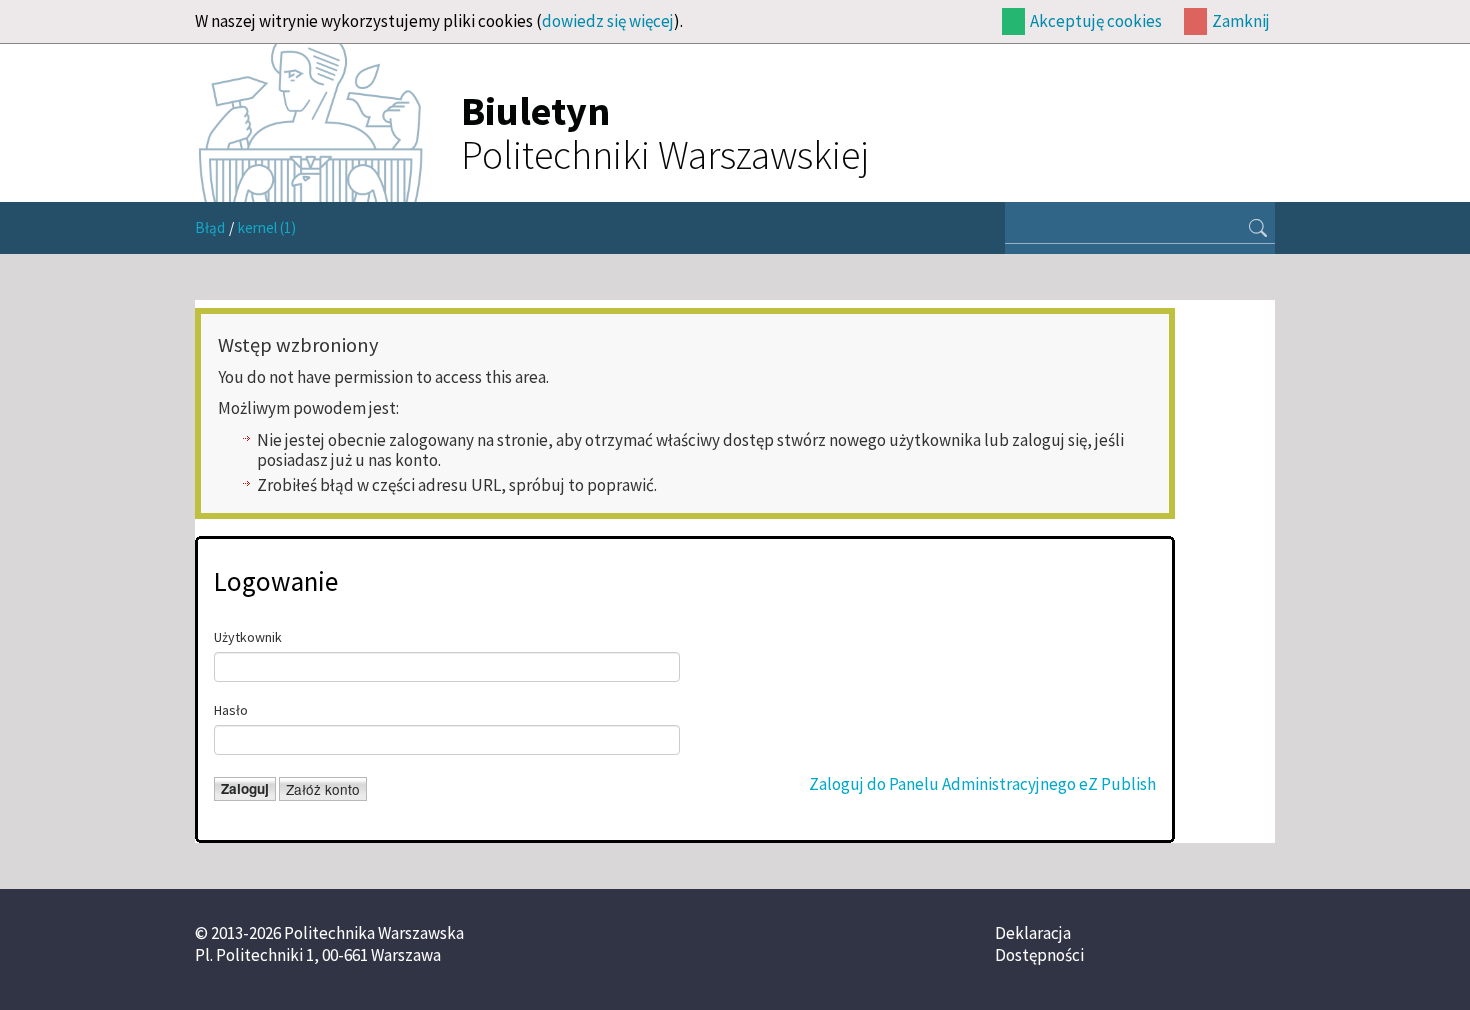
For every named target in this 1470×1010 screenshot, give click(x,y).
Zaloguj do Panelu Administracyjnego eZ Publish (982, 784)
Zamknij (1241, 21)
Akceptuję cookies (1096, 21)
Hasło (231, 710)
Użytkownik (248, 637)
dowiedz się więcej (608, 21)
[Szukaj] (1258, 230)
